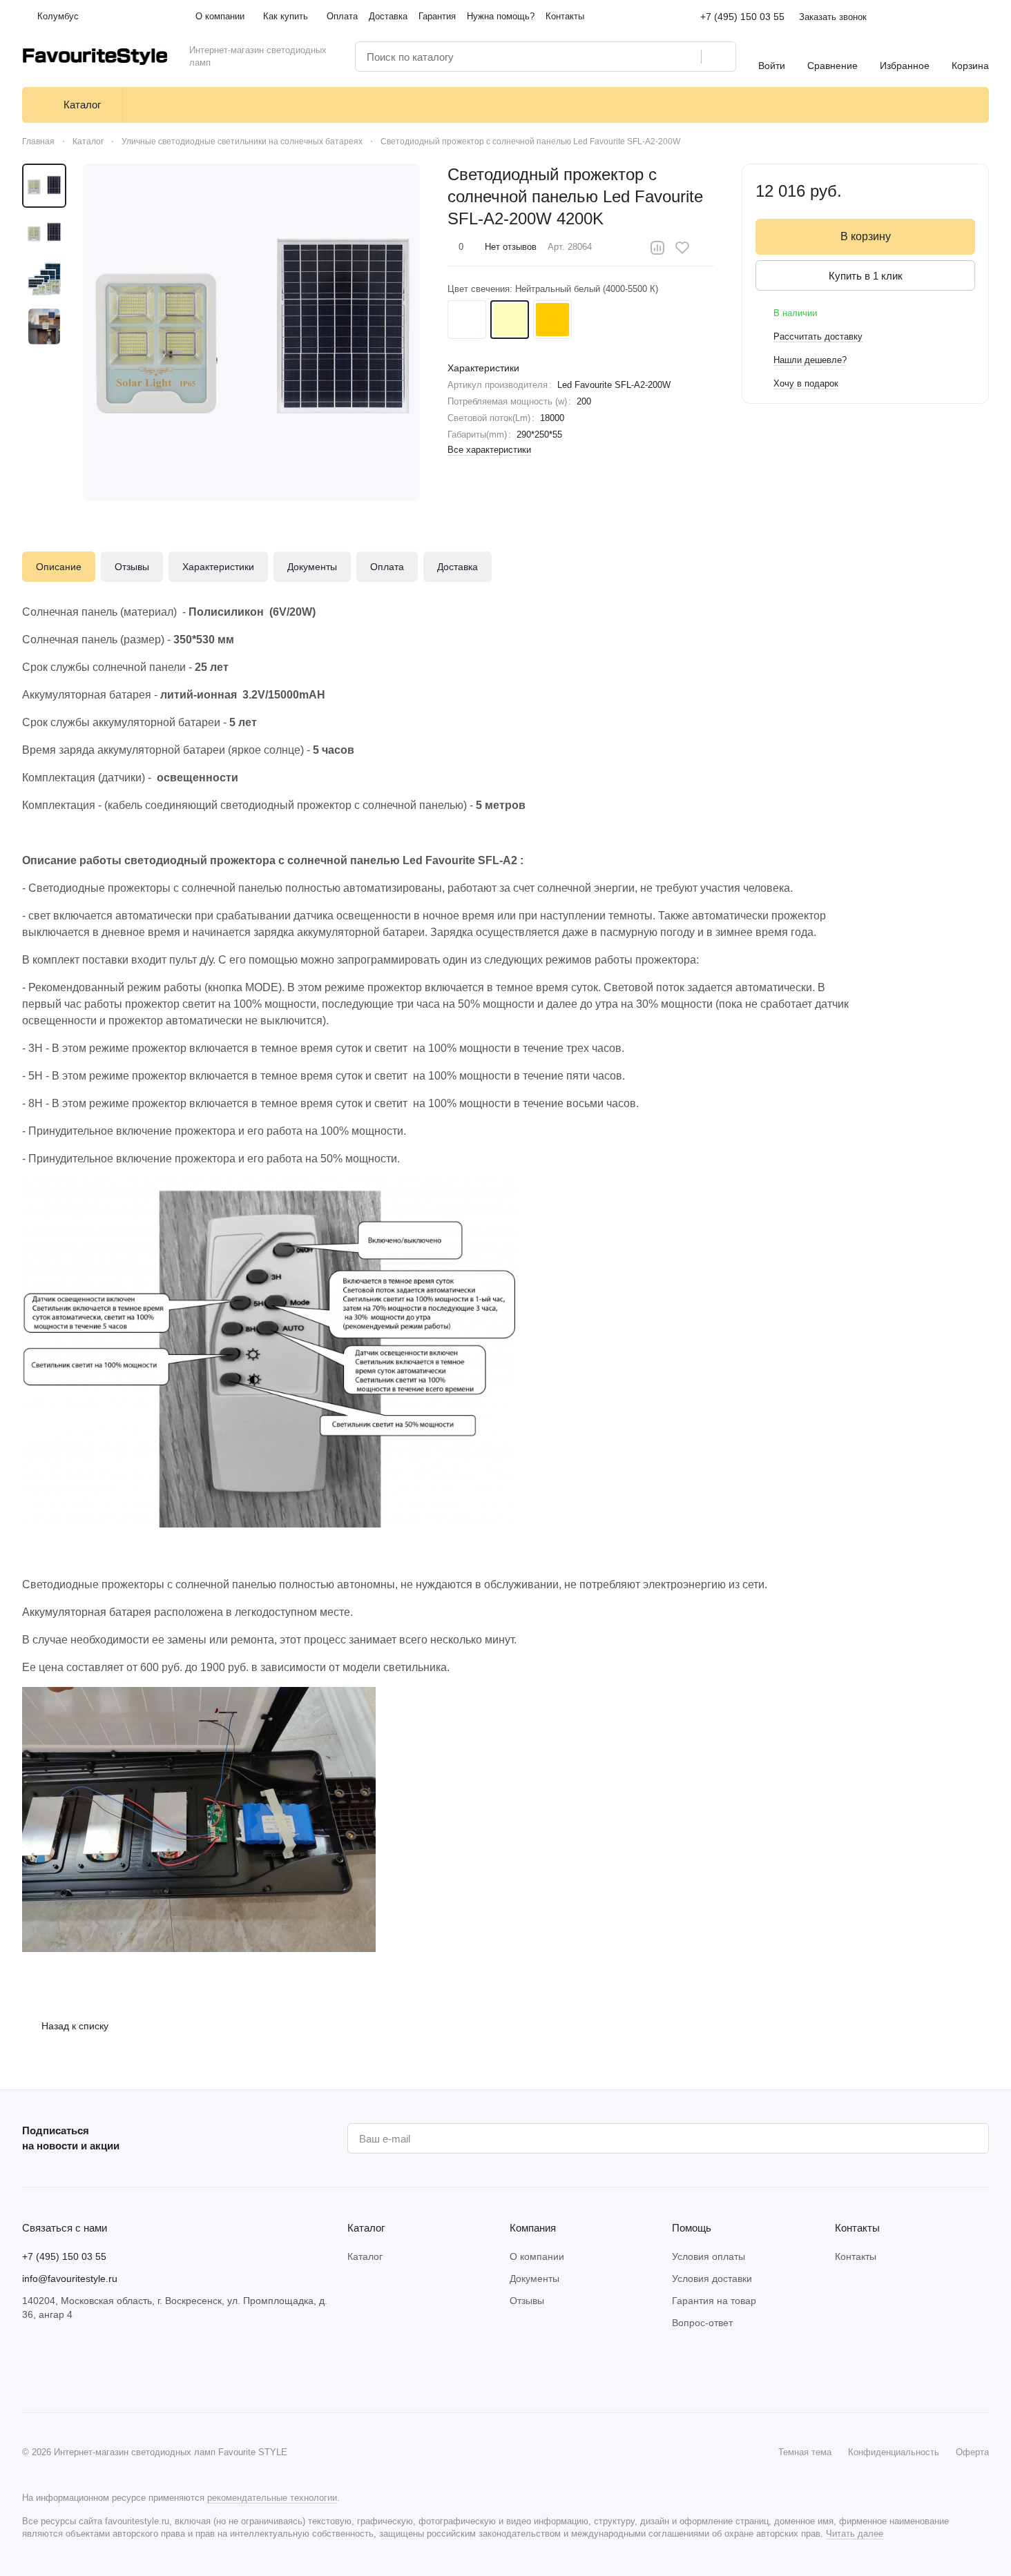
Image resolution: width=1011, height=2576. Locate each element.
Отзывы (132, 567)
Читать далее (855, 2534)
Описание (59, 567)
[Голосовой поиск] (686, 57)
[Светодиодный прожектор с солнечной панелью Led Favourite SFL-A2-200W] (251, 332)
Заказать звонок (833, 17)
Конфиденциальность (894, 2452)
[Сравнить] (657, 248)
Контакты (856, 2256)
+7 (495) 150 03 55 (742, 17)
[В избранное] (682, 248)
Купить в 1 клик (866, 276)
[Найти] (718, 57)
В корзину (866, 236)
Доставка (458, 567)
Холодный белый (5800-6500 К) (467, 320)
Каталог (365, 2256)
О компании (537, 2256)
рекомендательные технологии (272, 2498)
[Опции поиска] (655, 57)
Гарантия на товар (714, 2301)
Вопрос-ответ (702, 2323)
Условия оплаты (709, 2256)
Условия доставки (712, 2279)
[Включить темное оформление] (983, 17)
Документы (312, 567)
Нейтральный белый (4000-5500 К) (510, 320)
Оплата (387, 567)
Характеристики (218, 567)
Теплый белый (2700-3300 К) (552, 320)
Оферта (972, 2452)
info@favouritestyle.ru (70, 2279)
